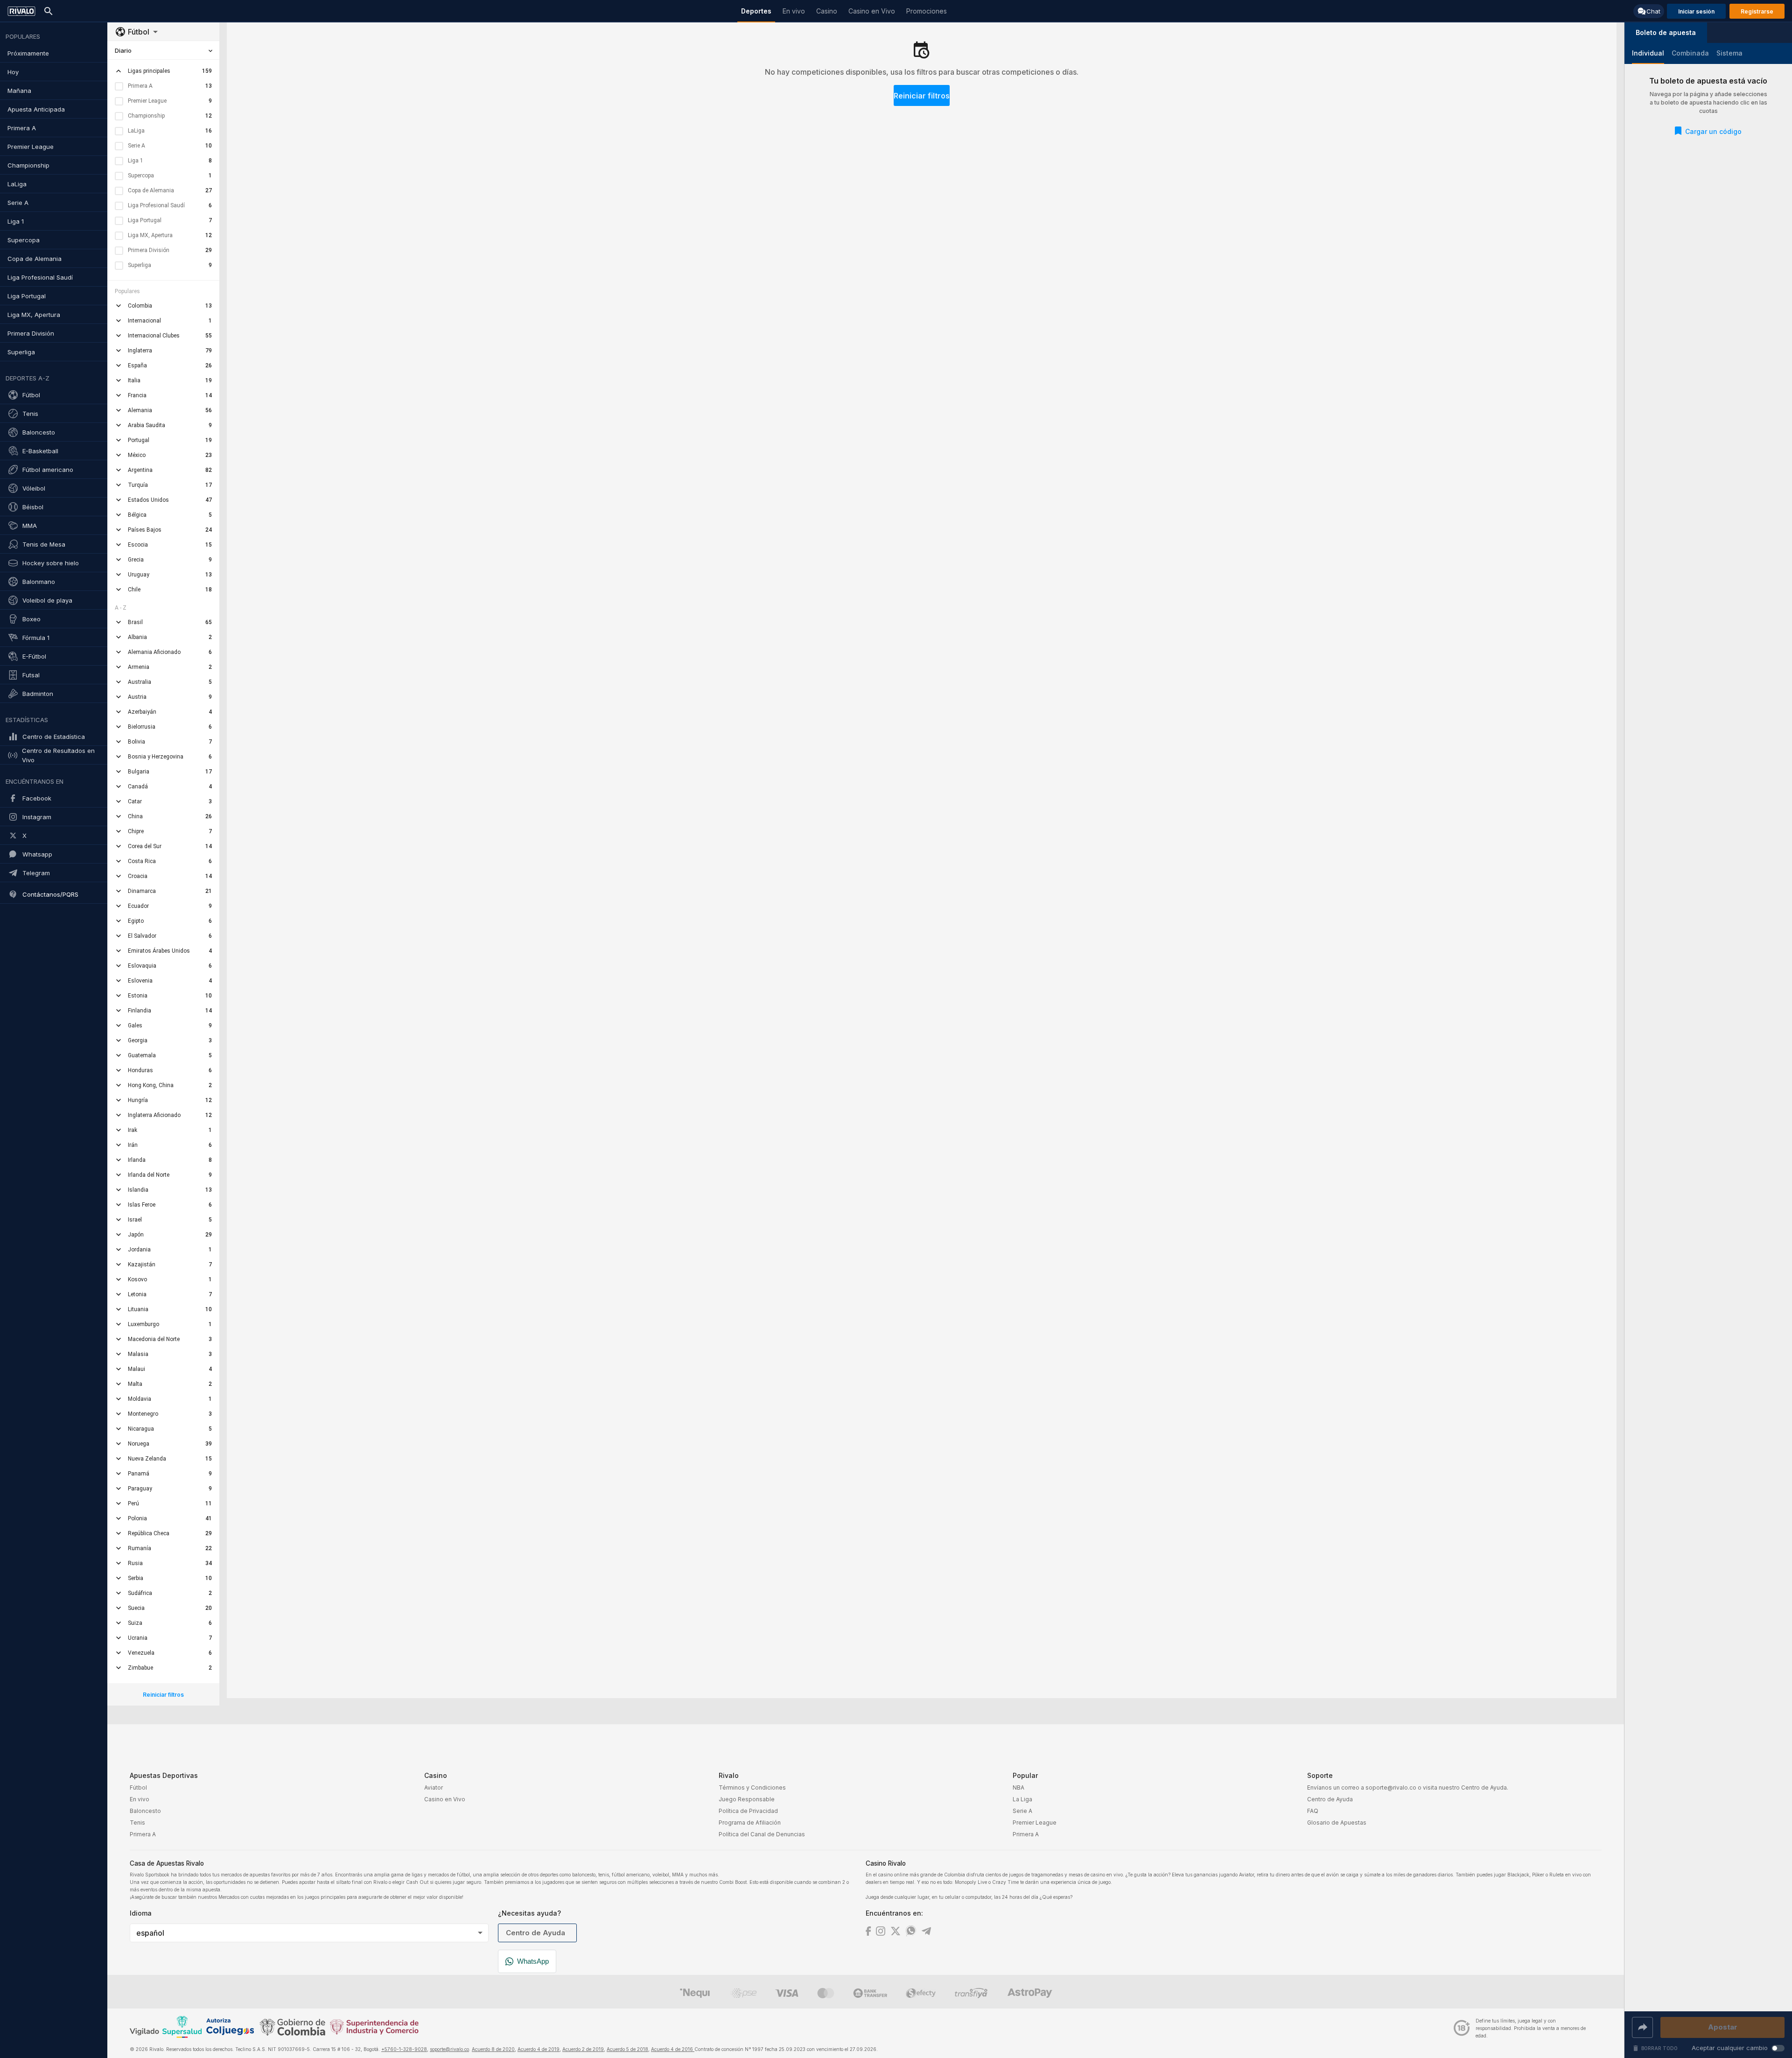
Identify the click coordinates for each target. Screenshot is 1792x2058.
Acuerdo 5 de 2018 (627, 2049)
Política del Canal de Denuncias (762, 1834)
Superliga (21, 352)
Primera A (22, 128)
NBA (1018, 1788)
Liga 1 (16, 221)
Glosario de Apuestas (1337, 1823)
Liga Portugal (27, 296)
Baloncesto (39, 432)
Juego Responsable (747, 1799)
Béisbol (33, 507)
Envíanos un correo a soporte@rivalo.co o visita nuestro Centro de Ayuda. (1408, 1788)
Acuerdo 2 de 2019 (583, 2049)
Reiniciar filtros (922, 96)
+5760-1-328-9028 (404, 2049)
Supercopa (24, 240)
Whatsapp (37, 854)
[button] (1666, 33)
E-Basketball (40, 451)
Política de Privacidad (748, 1811)
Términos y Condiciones (752, 1788)
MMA (30, 526)
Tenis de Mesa (44, 544)
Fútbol (31, 395)
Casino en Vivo (445, 1799)
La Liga (1022, 1799)
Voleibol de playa (47, 600)
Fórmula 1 (36, 638)
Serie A (18, 203)
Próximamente (28, 53)
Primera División (31, 333)
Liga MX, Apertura (34, 315)
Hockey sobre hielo (51, 563)
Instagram (37, 817)
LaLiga (17, 184)
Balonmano (39, 582)
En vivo (140, 1799)
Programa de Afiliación (750, 1823)
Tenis (30, 414)
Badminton (38, 694)
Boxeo (31, 619)
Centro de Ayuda (1330, 1799)
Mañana (19, 91)
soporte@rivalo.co (449, 2049)
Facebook (37, 798)
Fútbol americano (48, 470)
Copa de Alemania (35, 259)
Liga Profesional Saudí (40, 277)
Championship (28, 165)
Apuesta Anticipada (36, 109)
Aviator (434, 1788)
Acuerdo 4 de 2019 (539, 2049)
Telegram (36, 873)
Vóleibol (34, 488)
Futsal (31, 675)
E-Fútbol (34, 656)
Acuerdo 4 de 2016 (673, 2049)
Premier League (31, 147)
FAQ (1313, 1811)
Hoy (13, 72)
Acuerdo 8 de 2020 (493, 2049)
